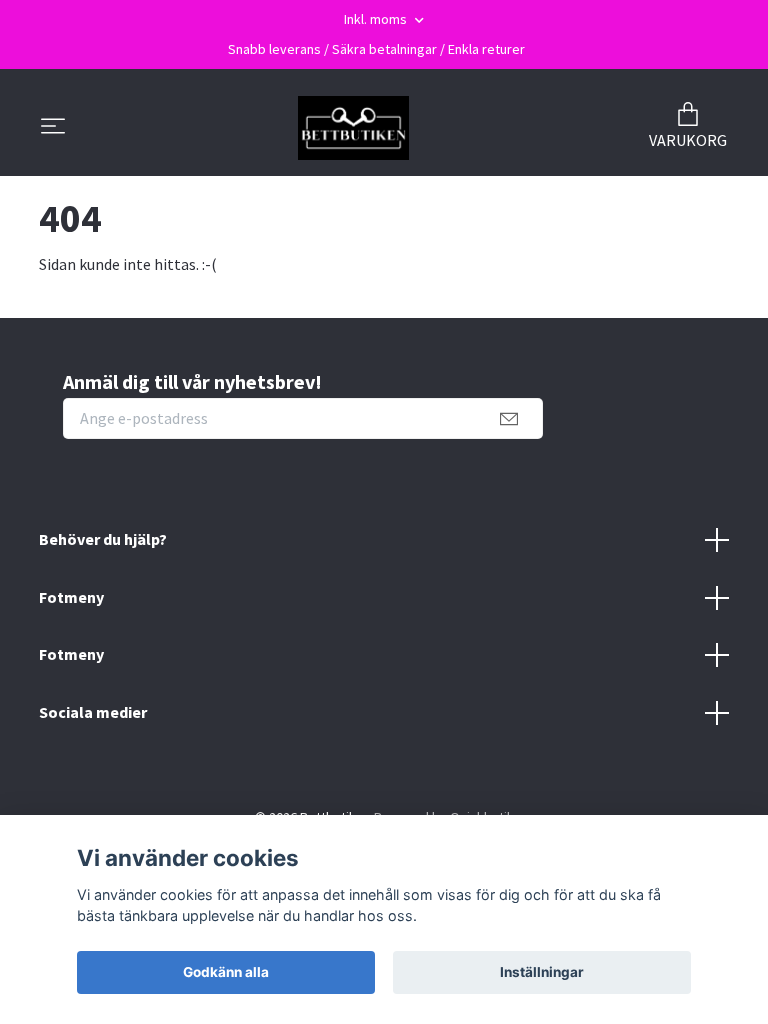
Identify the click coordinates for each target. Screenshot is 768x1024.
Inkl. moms (377, 19)
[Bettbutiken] (353, 128)
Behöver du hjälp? (103, 539)
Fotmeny (71, 597)
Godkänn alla (226, 972)
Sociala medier (93, 712)
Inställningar (542, 972)
